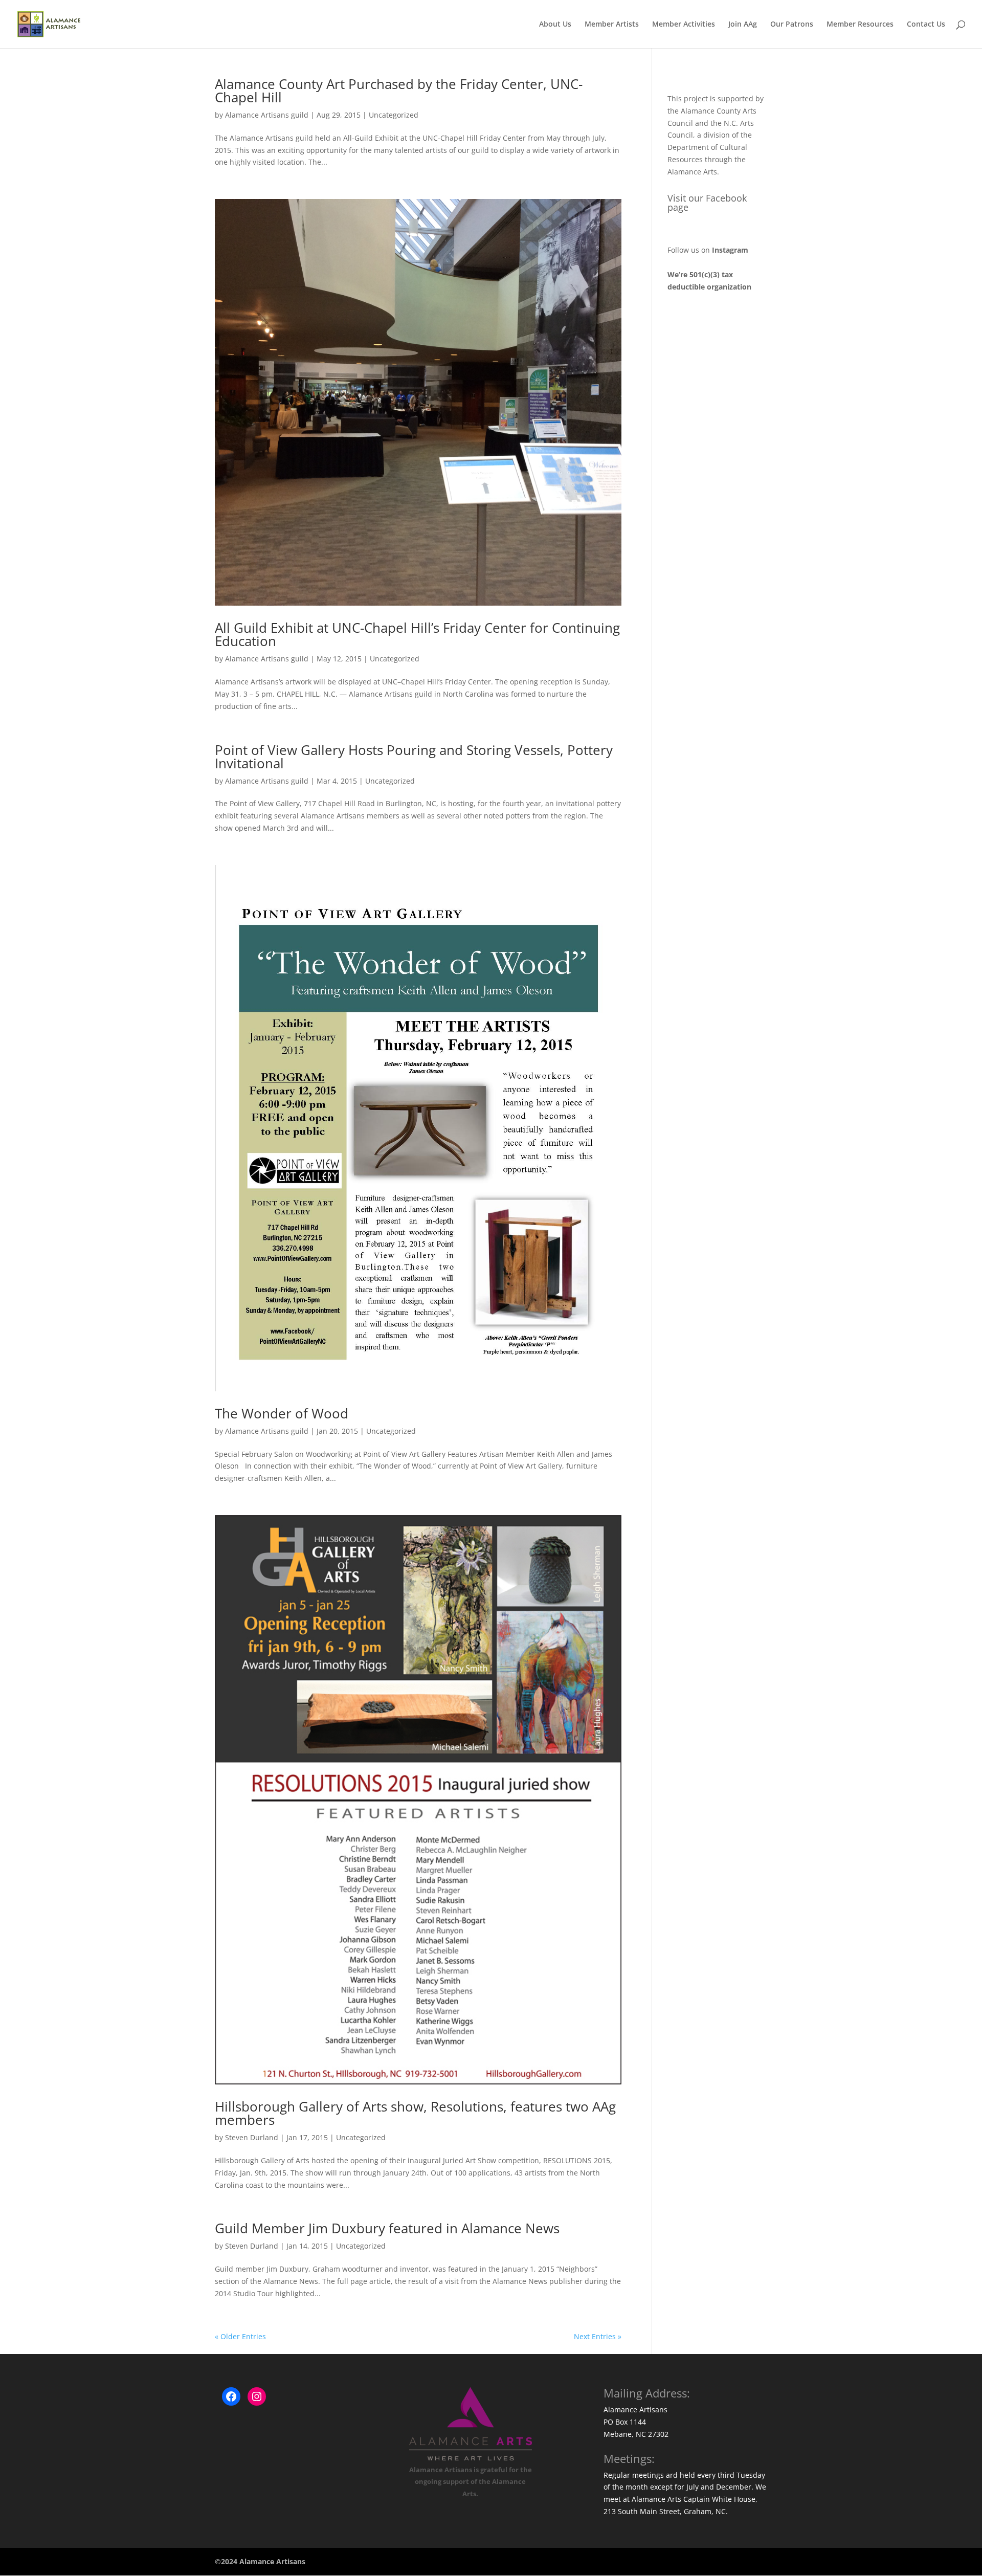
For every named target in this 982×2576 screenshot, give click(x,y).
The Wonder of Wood (282, 1413)
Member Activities (684, 25)
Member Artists (612, 25)
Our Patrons (792, 25)
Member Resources (860, 25)
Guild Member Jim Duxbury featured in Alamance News (387, 2228)
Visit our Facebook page (707, 203)
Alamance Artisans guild (267, 115)
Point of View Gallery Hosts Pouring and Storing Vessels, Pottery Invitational (414, 757)
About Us (555, 25)
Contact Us (926, 25)
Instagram (730, 250)
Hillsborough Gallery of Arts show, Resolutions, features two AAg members (415, 2113)
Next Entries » (598, 2336)
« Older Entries (240, 2336)
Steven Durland (252, 2137)
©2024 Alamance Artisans (260, 2561)
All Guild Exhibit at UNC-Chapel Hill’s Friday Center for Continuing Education (417, 634)
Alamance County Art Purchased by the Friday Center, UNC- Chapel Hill (399, 91)
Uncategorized (394, 115)
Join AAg (743, 25)
